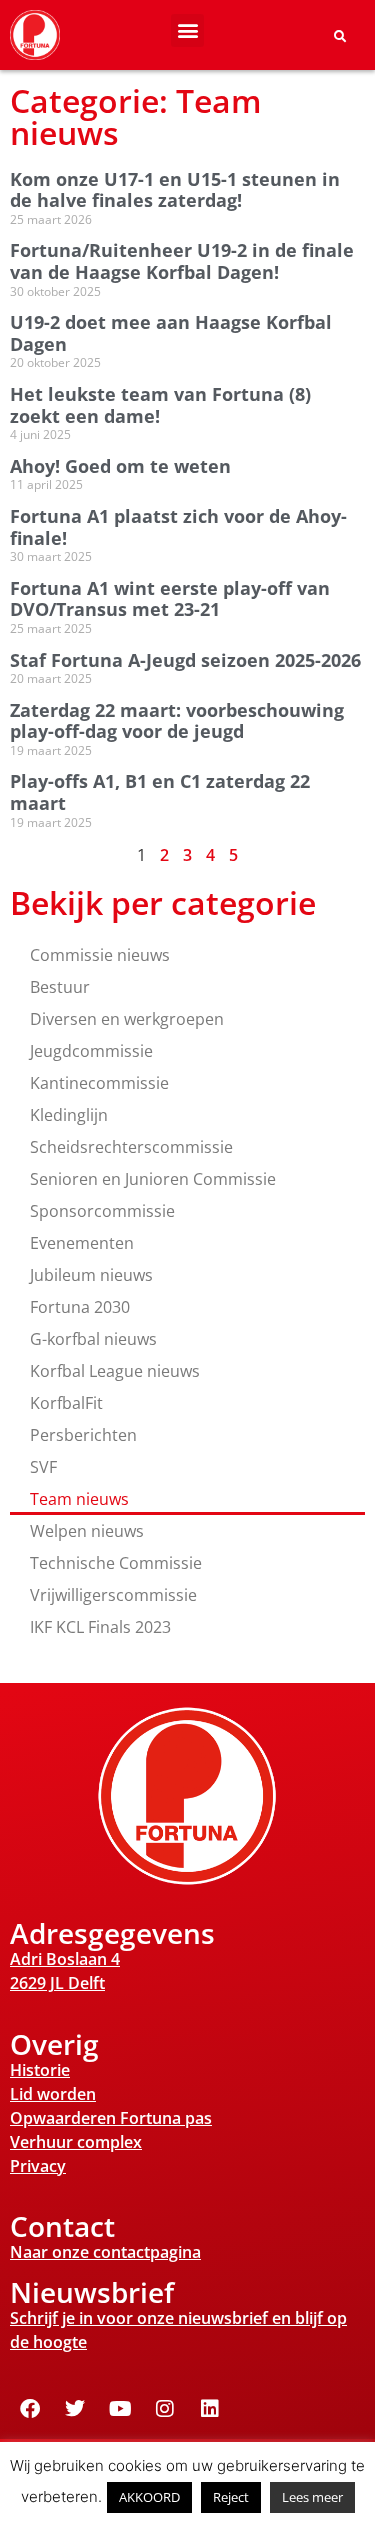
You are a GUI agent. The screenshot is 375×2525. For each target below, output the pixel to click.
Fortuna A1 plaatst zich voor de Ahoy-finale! (178, 527)
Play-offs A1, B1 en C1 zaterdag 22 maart (160, 792)
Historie (40, 2070)
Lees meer (312, 2497)
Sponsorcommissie (102, 1211)
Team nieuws (79, 1499)
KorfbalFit (66, 1403)
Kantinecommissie (99, 1083)
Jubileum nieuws (91, 1275)
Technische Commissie (116, 1563)
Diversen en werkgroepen (127, 1019)
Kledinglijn (69, 1115)
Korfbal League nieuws (115, 1371)
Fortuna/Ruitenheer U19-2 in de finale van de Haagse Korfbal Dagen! (182, 261)
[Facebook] (30, 2409)
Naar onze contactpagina (105, 2252)
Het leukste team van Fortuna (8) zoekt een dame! (160, 405)
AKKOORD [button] (149, 2497)
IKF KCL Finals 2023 (100, 1627)
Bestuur (60, 987)
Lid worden (53, 2094)
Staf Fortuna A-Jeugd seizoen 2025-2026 (185, 660)
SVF (43, 1467)
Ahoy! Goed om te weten (120, 466)
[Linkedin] (210, 2409)
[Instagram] (165, 2409)
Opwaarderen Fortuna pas (111, 2118)
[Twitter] (75, 2409)
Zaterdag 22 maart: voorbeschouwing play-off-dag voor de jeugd (177, 721)
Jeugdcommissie (91, 1051)
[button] (187, 30)
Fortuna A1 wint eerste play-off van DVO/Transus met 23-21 (170, 599)
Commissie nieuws (100, 955)
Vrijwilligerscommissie (113, 1595)
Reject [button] (231, 2497)
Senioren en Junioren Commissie (153, 1179)
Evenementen (82, 1243)
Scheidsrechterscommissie (131, 1147)
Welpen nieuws (87, 1531)
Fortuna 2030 (80, 1307)
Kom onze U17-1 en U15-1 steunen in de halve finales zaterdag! (175, 190)
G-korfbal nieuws (93, 1339)
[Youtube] (120, 2409)
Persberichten (83, 1435)
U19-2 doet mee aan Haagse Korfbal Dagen (171, 333)
